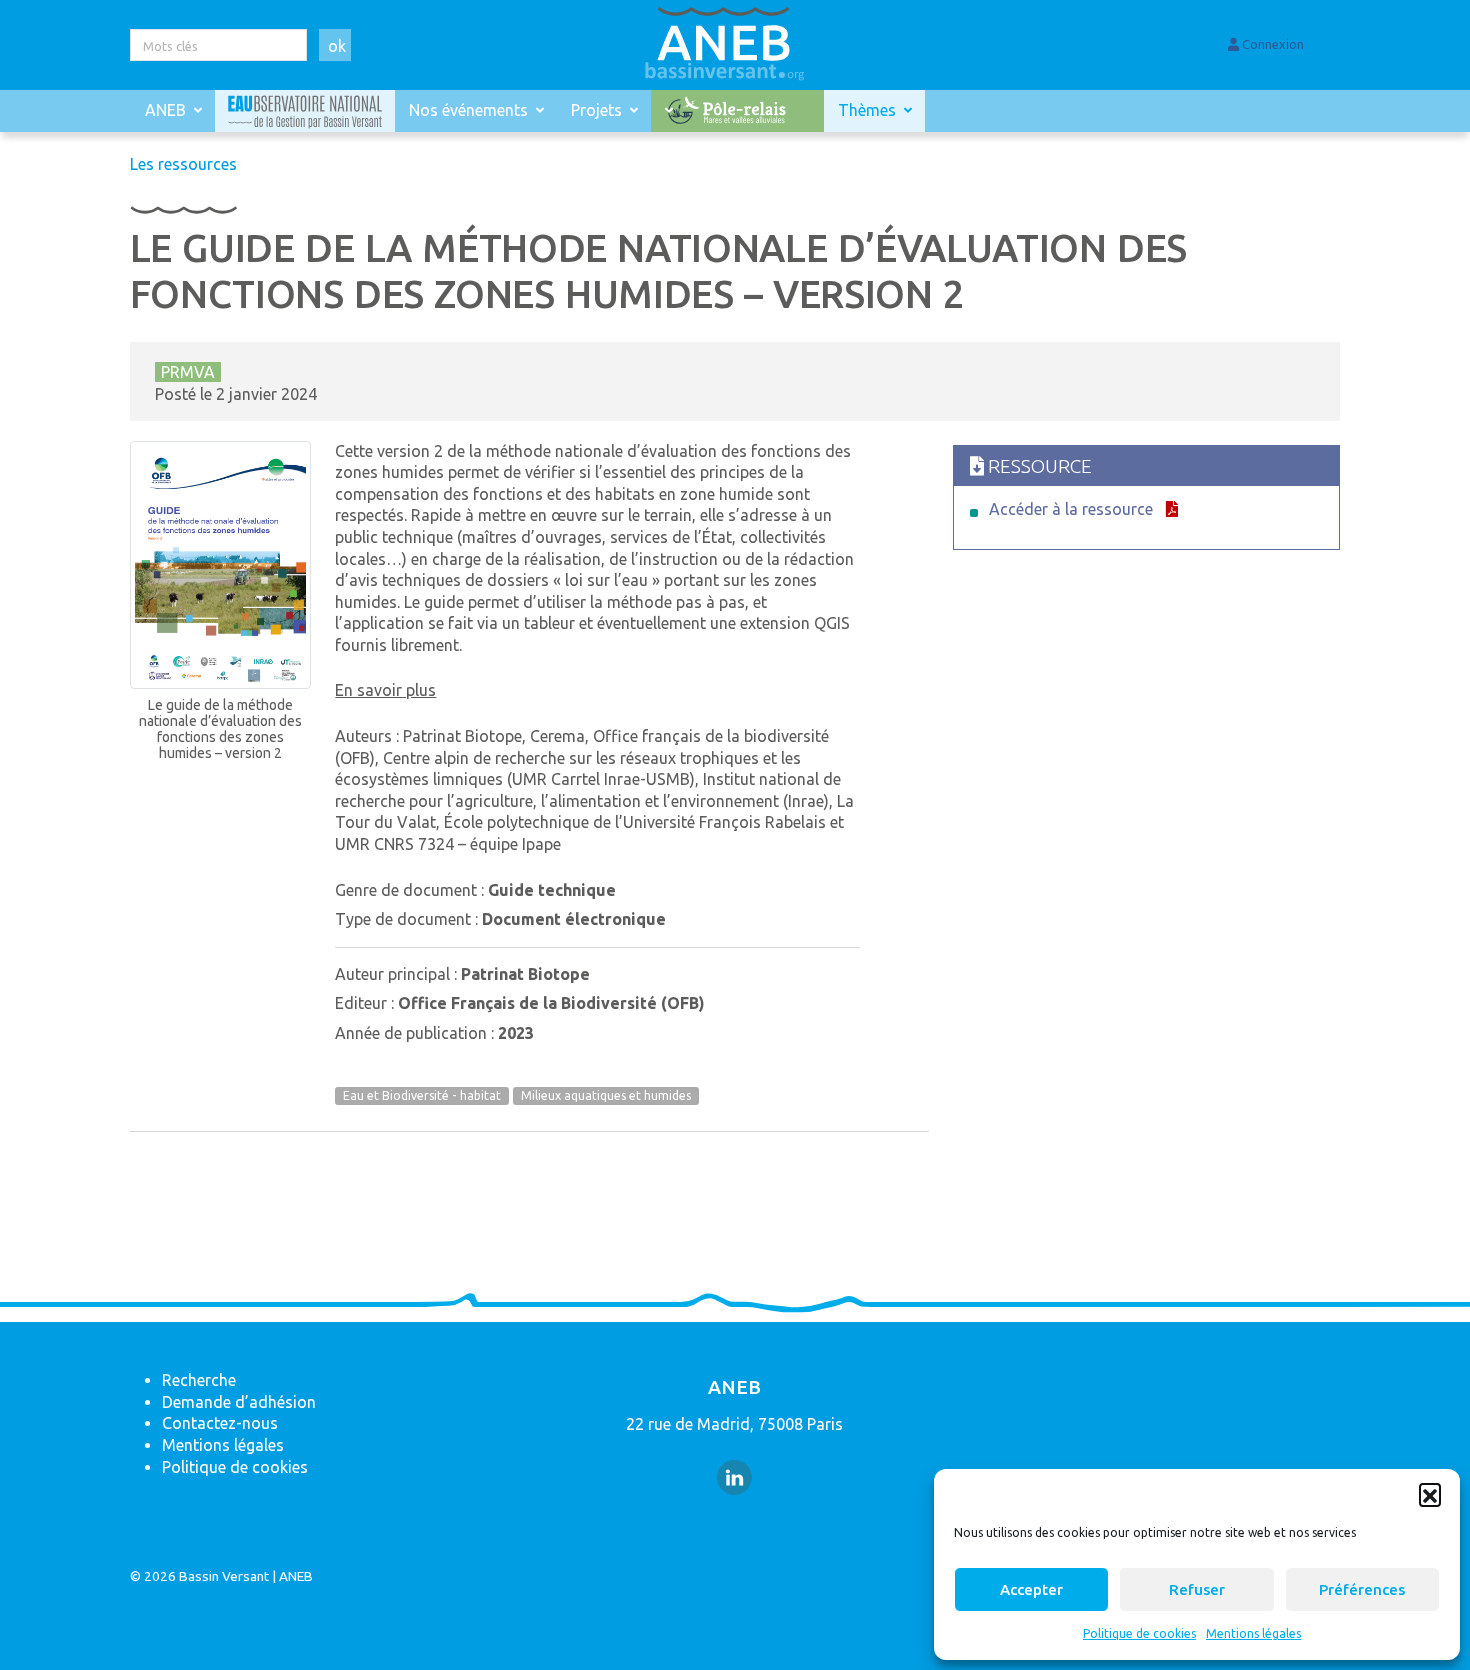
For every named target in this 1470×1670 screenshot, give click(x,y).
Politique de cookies (1139, 1633)
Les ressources (183, 164)
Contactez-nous (220, 1423)
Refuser (1197, 1589)
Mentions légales (1253, 1633)
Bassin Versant (224, 1576)
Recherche (199, 1380)
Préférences (1362, 1589)
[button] (1430, 1494)
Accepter (1031, 1589)
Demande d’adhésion (239, 1402)
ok (337, 46)
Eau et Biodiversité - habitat (422, 1096)
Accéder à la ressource (1071, 509)
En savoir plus (385, 690)
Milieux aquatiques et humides (606, 1096)
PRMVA (188, 372)
